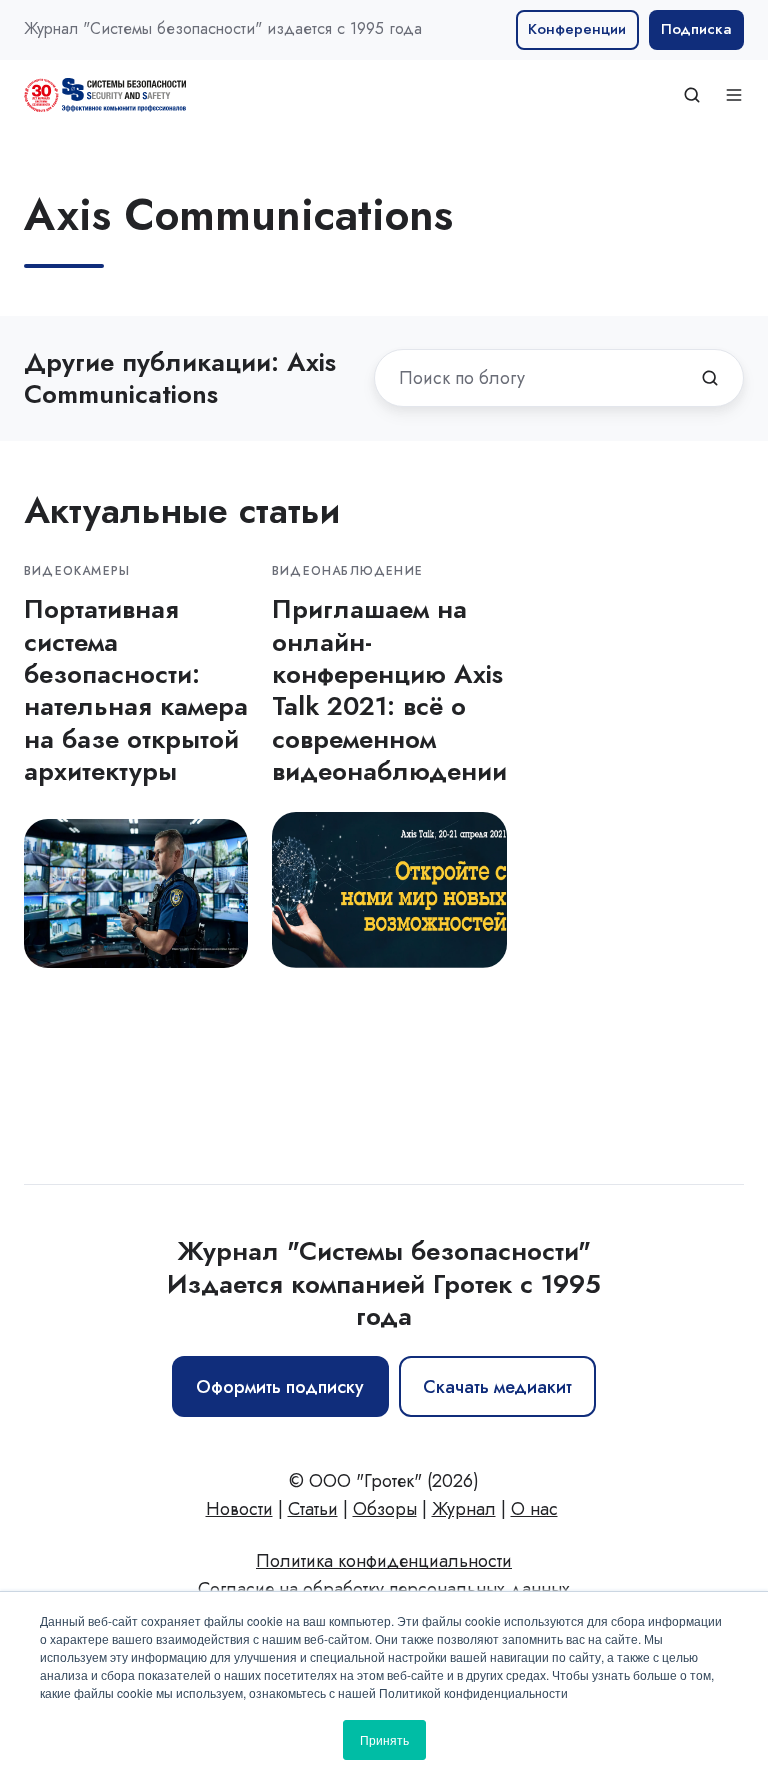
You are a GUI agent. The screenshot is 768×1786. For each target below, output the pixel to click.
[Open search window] (692, 95)
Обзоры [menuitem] (385, 1509)
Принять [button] (384, 1739)
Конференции (577, 29)
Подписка (696, 29)
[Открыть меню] (734, 95)
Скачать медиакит (497, 1387)
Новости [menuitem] (239, 1509)
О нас (534, 1509)
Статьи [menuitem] (313, 1509)
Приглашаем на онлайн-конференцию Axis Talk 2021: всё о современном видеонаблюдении (389, 690)
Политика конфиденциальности (384, 1561)
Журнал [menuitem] (464, 1509)
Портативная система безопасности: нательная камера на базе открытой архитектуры (136, 690)
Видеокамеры (77, 571)
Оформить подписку (280, 1387)
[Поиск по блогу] (710, 378)
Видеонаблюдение (347, 571)
